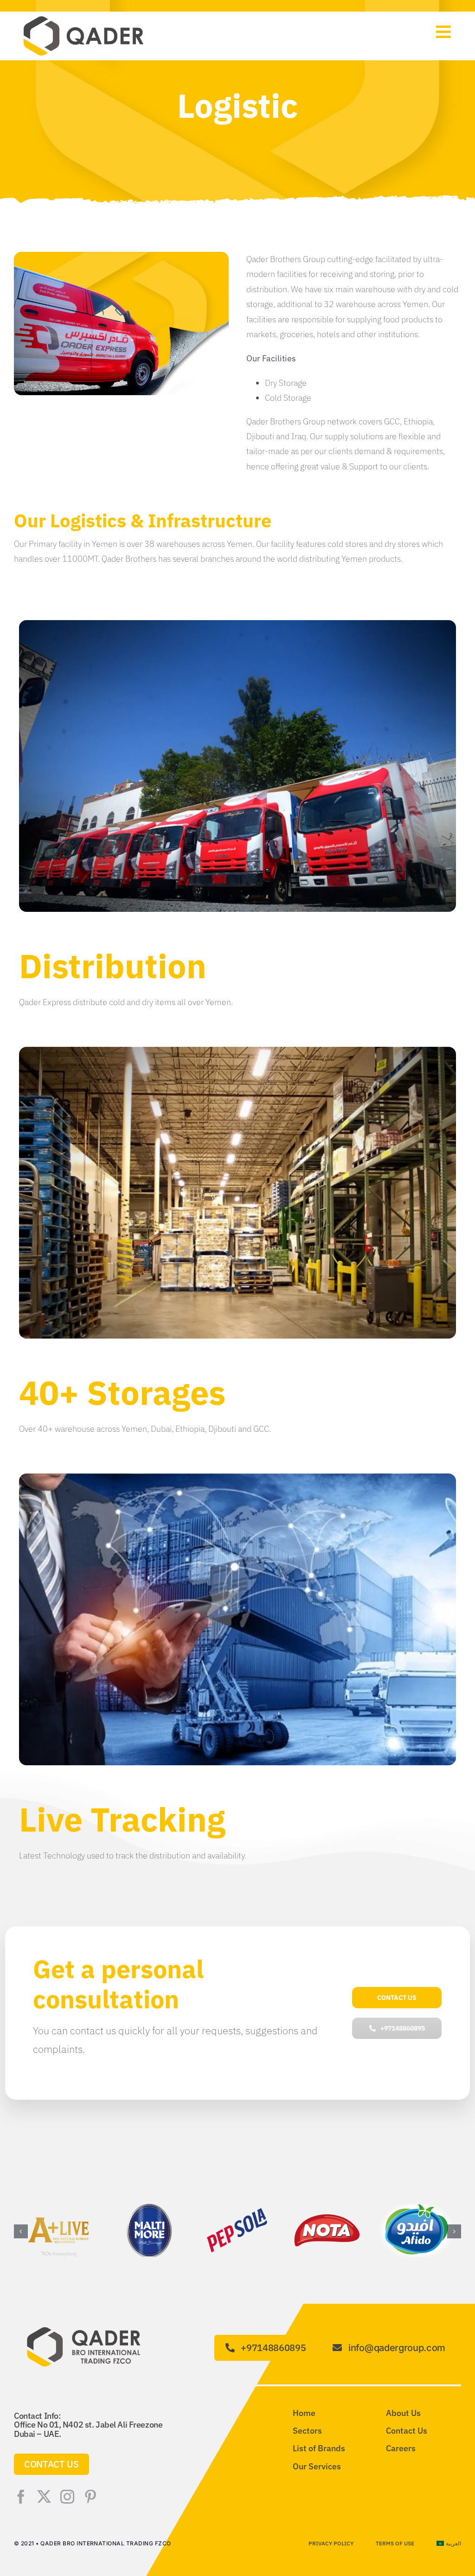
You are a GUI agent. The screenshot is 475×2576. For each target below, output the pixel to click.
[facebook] (21, 2497)
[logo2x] (83, 19)
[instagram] (67, 2497)
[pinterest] (90, 2497)
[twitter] (44, 2497)
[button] (21, 2231)
